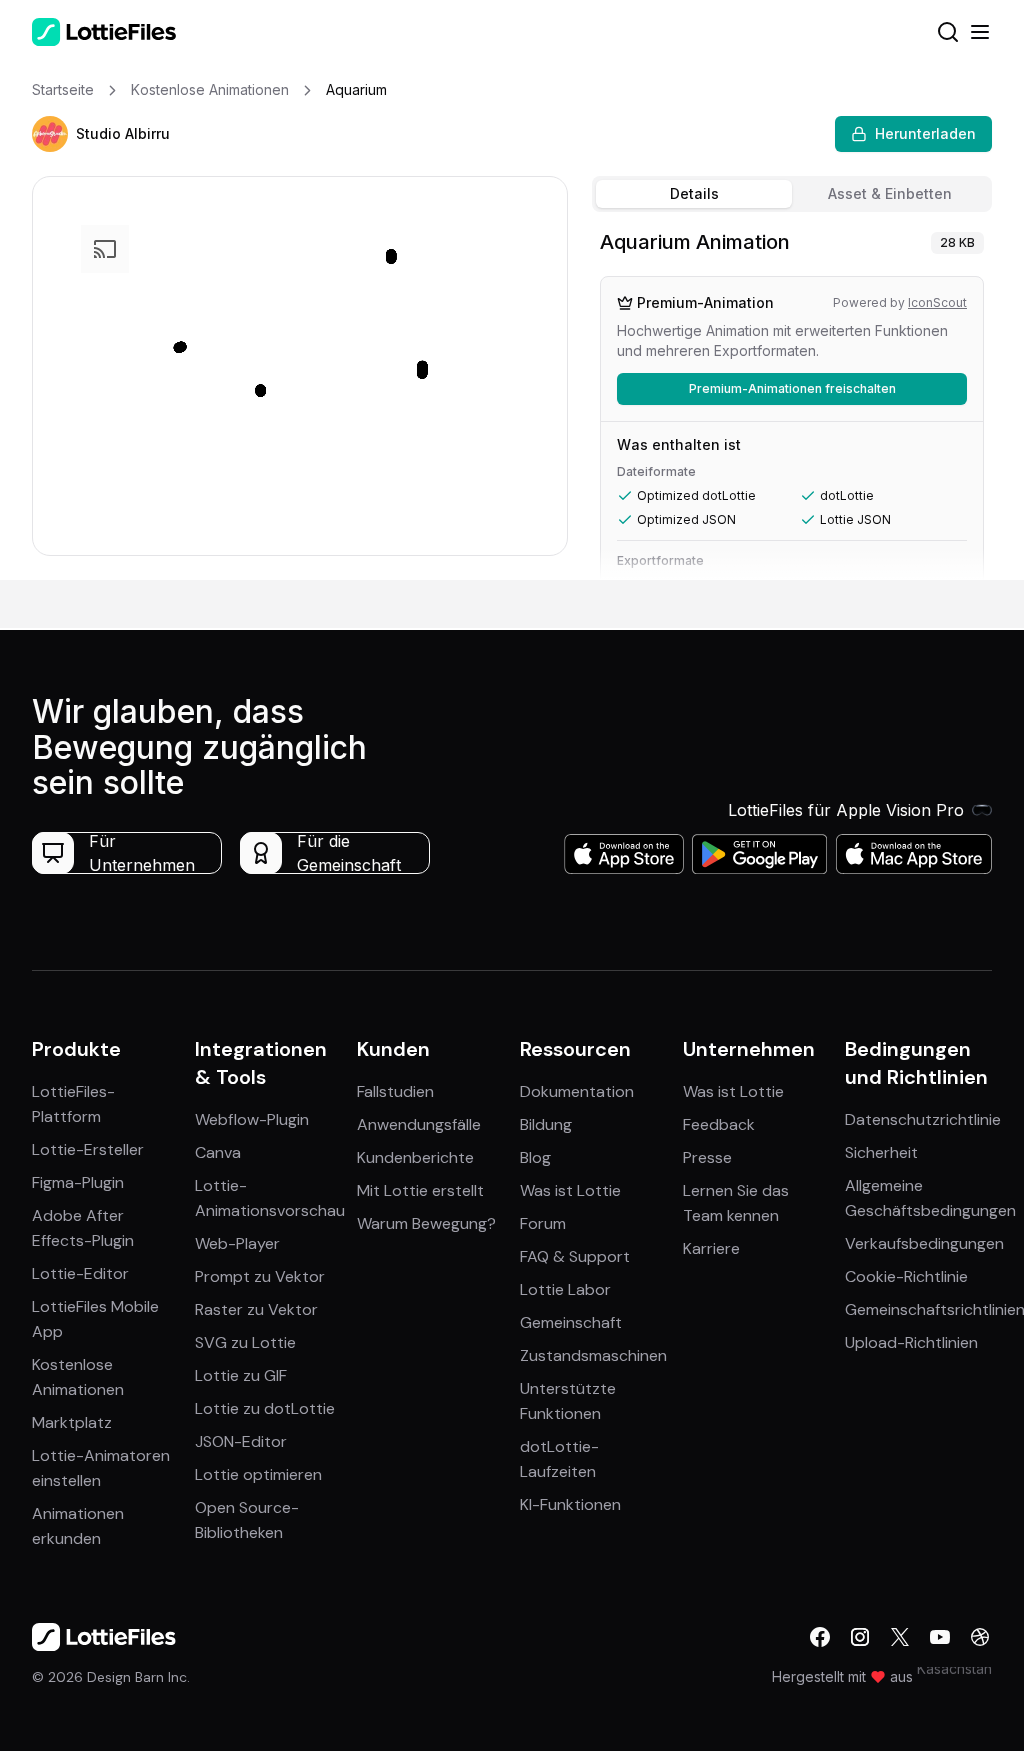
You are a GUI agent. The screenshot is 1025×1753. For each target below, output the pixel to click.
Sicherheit (881, 1152)
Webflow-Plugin (252, 1119)
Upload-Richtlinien (911, 1342)
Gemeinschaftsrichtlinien (935, 1309)
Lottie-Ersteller (88, 1149)
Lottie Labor (565, 1289)
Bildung (546, 1124)
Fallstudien (395, 1091)
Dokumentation (577, 1091)
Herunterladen (925, 133)
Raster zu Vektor (256, 1309)
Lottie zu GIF (241, 1375)
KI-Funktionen (570, 1504)
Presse (707, 1157)
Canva (218, 1152)
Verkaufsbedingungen (924, 1243)
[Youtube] (940, 1637)
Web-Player (237, 1243)
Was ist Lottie (570, 1190)
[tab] (694, 194)
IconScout (937, 302)
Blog (535, 1157)
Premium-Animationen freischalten (792, 388)
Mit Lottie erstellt (420, 1190)
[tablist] (792, 194)
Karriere (711, 1248)
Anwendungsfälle (419, 1124)
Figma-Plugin (78, 1182)
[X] (900, 1637)
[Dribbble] (980, 1637)
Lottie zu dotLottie (265, 1408)
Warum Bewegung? (426, 1223)
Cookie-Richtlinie (906, 1276)
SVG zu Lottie (245, 1342)
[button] (50, 134)
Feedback (719, 1124)
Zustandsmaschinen (593, 1355)
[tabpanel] (792, 400)
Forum (543, 1223)
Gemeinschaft (571, 1322)
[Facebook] (820, 1637)
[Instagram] (860, 1637)
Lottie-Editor (80, 1273)
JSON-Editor (241, 1441)
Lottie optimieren (258, 1474)
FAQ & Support (575, 1256)
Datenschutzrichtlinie (923, 1119)
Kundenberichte (415, 1157)
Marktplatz (72, 1422)
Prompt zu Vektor (260, 1276)
